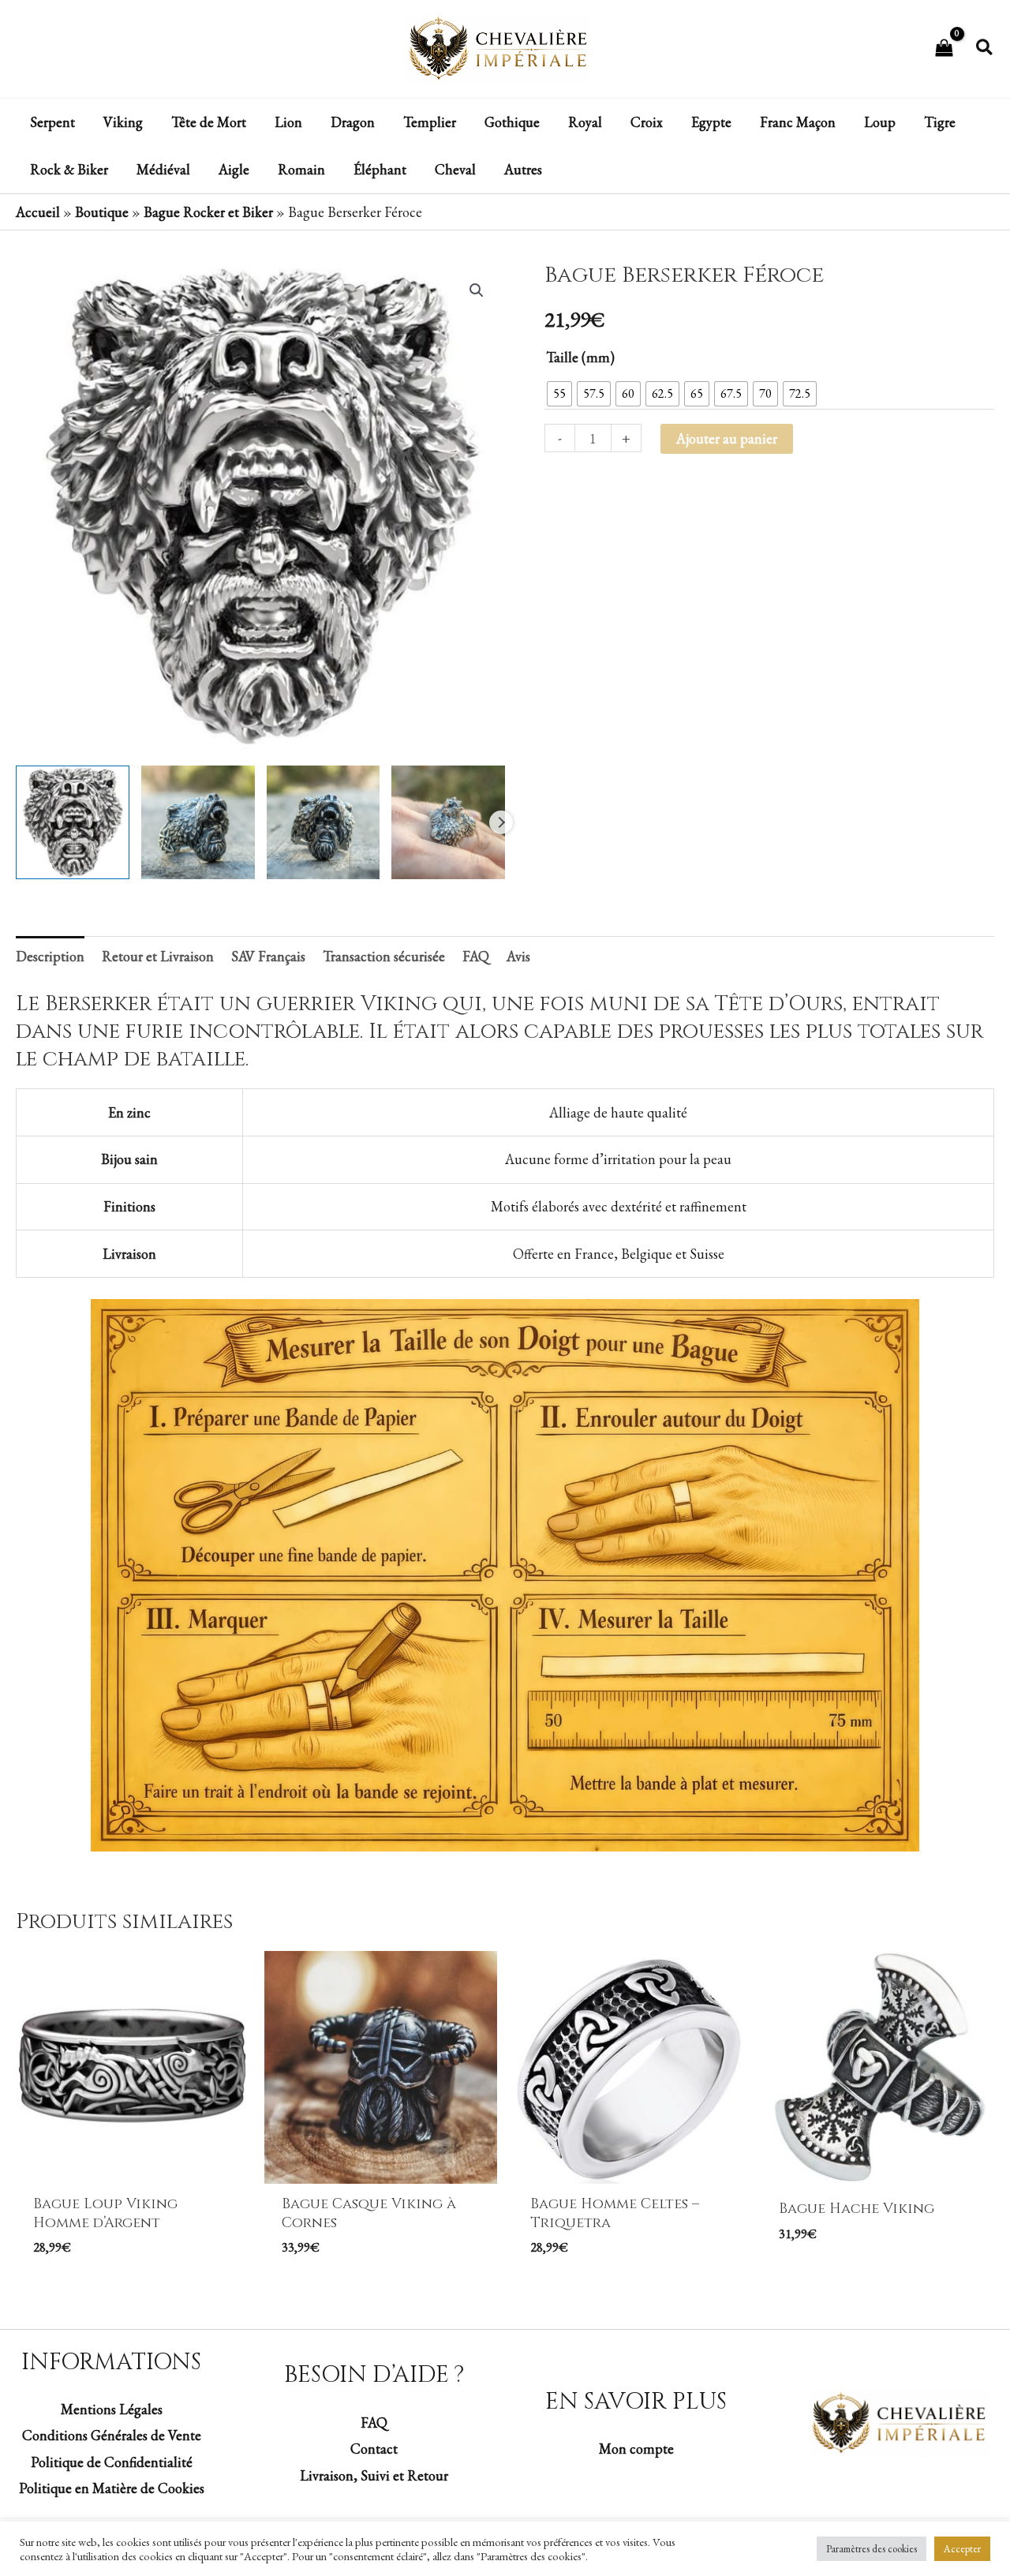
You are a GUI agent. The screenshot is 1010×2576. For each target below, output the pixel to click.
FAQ (374, 2422)
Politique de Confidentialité (112, 2462)
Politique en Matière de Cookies (112, 2488)
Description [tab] (50, 956)
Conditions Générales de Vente (112, 2435)
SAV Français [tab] (268, 956)
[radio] (559, 394)
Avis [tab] (518, 956)
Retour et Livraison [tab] (158, 956)
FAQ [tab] (476, 956)
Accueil (38, 212)
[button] (985, 49)
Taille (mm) (580, 357)
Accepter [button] (962, 2549)
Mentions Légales (112, 2409)
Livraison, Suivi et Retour (374, 2475)
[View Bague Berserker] (73, 822)
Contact (374, 2449)
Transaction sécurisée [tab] (384, 956)
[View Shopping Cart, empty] (944, 49)
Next (501, 822)
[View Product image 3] (324, 822)
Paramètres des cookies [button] (872, 2549)
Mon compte (636, 2449)
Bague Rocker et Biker (208, 212)
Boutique (102, 212)
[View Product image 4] (448, 822)
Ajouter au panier (727, 438)
